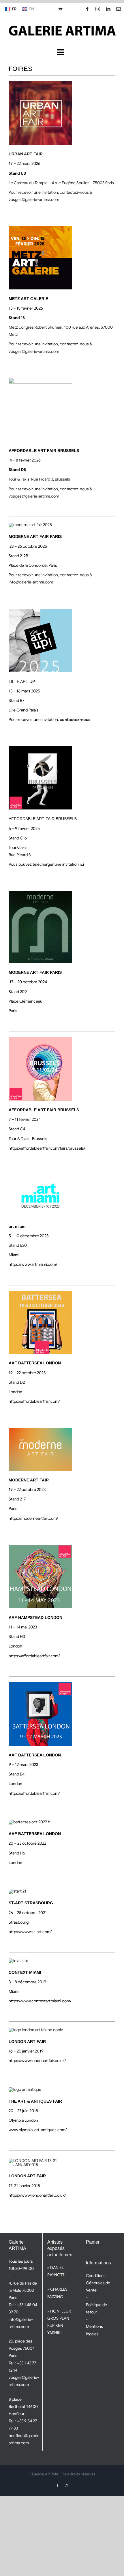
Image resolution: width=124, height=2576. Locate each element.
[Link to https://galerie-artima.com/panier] (61, 9)
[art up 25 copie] (40, 611)
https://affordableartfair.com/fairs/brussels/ (47, 1148)
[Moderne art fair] (40, 1430)
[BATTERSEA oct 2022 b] (29, 1822)
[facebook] (87, 9)
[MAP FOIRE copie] (40, 380)
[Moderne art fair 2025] (30, 525)
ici (82, 864)
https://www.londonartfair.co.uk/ (37, 2061)
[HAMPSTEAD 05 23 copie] (40, 1547)
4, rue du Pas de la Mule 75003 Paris (23, 2290)
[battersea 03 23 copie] (40, 1039)
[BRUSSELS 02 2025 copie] (40, 748)
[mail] (119, 9)
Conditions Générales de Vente (98, 2283)
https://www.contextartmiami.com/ (40, 2001)
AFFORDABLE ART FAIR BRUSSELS (44, 451)
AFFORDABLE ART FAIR (32, 819)
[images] (40, 83)
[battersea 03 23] (40, 1684)
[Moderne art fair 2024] (40, 893)
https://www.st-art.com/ (30, 1932)
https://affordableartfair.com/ (34, 1401)
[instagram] (98, 9)
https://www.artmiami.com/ (33, 1264)
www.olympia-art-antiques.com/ (38, 2130)
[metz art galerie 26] (40, 228)
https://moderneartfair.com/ (33, 1518)
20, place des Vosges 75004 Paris (22, 2348)
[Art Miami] (40, 1177)
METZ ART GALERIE (28, 299)
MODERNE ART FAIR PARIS (35, 536)
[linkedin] (108, 9)
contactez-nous (75, 720)
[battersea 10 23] (40, 1293)
